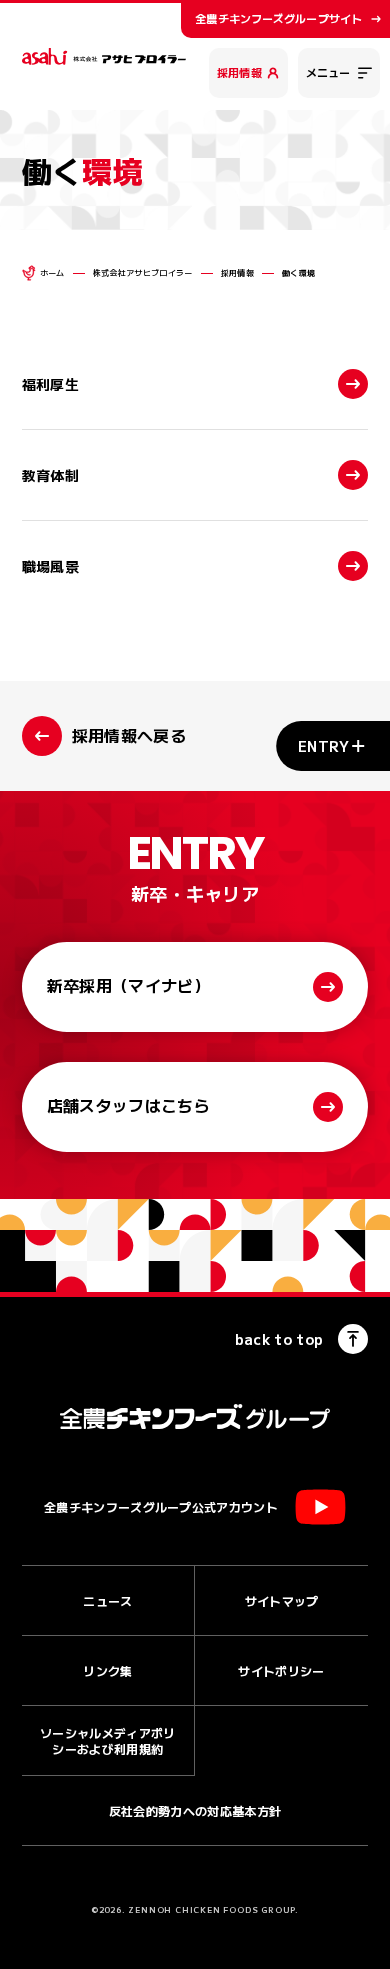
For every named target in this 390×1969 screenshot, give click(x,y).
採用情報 (239, 72)
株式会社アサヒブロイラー (143, 272)
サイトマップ (282, 1600)
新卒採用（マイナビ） (128, 985)
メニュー (328, 72)
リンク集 (107, 1670)
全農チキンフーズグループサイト (278, 18)
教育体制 (50, 475)
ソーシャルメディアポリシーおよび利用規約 (108, 1740)
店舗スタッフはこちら (128, 1105)
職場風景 (50, 566)
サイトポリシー (281, 1670)
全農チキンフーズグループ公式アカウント (161, 1506)
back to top (279, 1339)
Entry (323, 746)
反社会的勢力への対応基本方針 (195, 1810)
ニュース (107, 1600)
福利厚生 (50, 384)
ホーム (52, 272)
